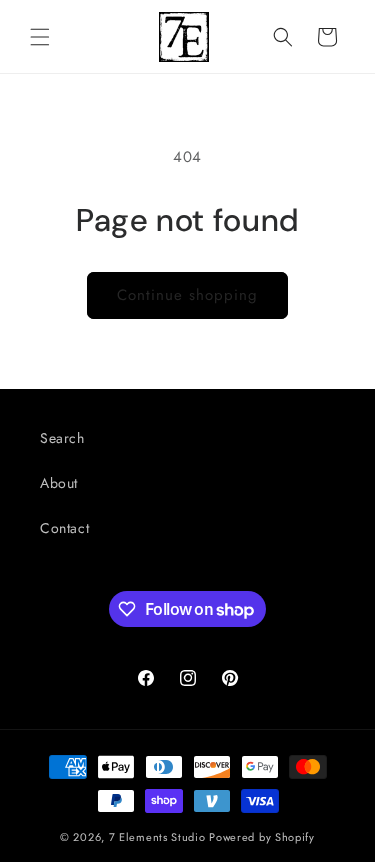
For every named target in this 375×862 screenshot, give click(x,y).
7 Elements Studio (157, 837)
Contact (64, 528)
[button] (40, 37)
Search (62, 438)
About (59, 483)
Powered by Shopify (262, 837)
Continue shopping (187, 295)
